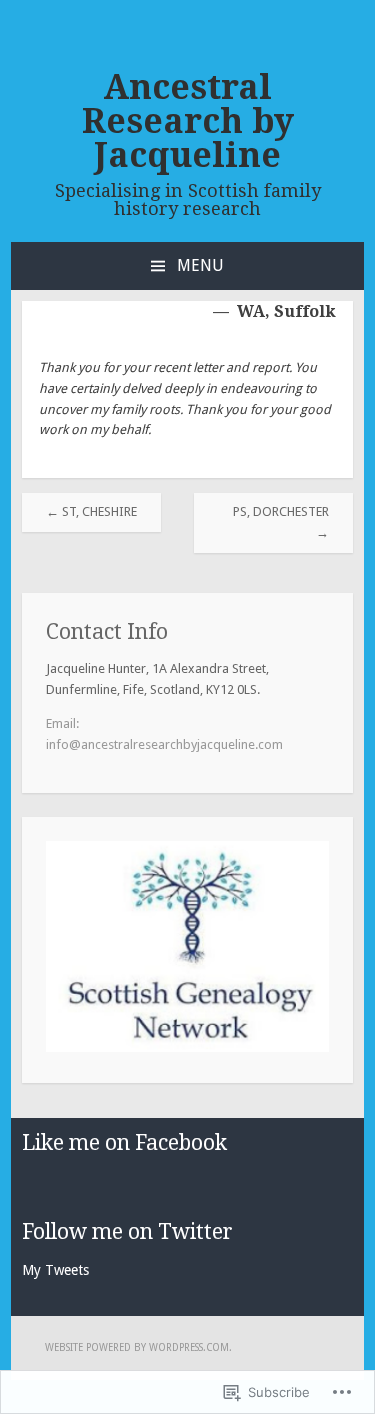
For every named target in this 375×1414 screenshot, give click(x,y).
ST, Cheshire (91, 511)
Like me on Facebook (124, 1142)
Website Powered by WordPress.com (137, 1347)
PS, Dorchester (281, 522)
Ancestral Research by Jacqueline (188, 121)
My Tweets (55, 1270)
